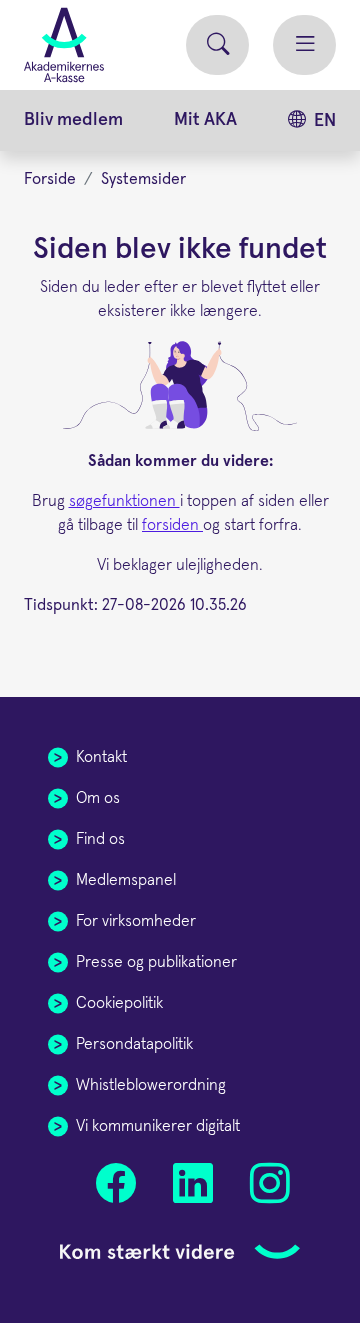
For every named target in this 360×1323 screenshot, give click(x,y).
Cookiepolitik (119, 1003)
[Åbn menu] (304, 45)
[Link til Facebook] (116, 1183)
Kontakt (101, 757)
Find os (100, 839)
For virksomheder (136, 921)
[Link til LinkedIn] (192, 1183)
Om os (98, 798)
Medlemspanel (126, 880)
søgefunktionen (124, 501)
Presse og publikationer (156, 962)
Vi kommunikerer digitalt (158, 1126)
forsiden (172, 525)
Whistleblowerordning (151, 1085)
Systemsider (143, 179)
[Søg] (217, 45)
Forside (50, 179)
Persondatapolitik (134, 1044)
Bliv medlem (73, 120)
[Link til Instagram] (269, 1183)
